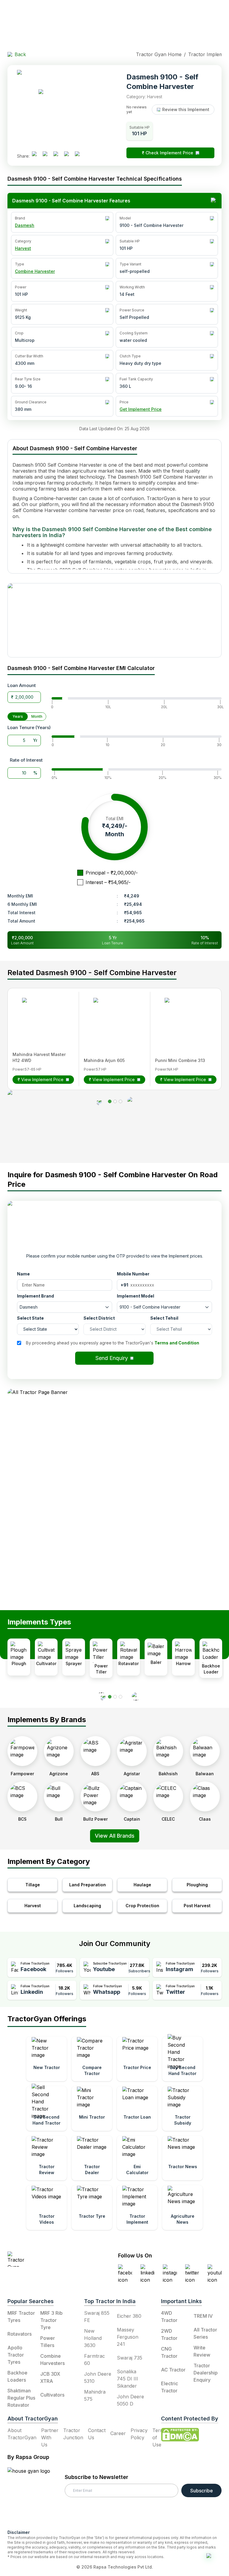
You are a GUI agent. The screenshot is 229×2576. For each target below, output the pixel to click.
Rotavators (20, 2334)
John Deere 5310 (98, 2377)
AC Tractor (173, 2370)
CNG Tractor (169, 2352)
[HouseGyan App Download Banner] (114, 620)
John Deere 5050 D (130, 2400)
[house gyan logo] (36, 2496)
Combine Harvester (35, 271)
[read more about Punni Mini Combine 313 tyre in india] (182, 1016)
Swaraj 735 (130, 2358)
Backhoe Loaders (17, 2376)
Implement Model (136, 1296)
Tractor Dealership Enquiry (206, 2373)
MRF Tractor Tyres (21, 2317)
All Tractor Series (205, 2333)
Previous (3, 1901)
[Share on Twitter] (58, 156)
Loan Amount (22, 685)
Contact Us (97, 2434)
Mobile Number (133, 1274)
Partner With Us (50, 2437)
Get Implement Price (141, 409)
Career (118, 2433)
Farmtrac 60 (95, 2360)
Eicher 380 (129, 2316)
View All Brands (115, 1836)
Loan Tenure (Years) (29, 727)
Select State (30, 1318)
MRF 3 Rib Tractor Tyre (51, 2320)
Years (18, 716)
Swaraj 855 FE (97, 2317)
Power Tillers (48, 2342)
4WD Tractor (169, 2317)
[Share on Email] (80, 156)
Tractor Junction (73, 2434)
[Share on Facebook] (37, 156)
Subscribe (202, 2491)
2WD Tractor (169, 2334)
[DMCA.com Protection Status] (180, 2435)
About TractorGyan (22, 2434)
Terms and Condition (177, 1343)
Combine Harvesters (52, 2360)
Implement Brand (35, 1296)
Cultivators (52, 2395)
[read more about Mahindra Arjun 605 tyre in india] (111, 1016)
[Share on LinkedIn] (47, 156)
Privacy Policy (139, 2434)
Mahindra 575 (95, 2395)
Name (23, 1274)
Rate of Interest (26, 760)
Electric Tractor (170, 2387)
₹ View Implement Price (41, 1079)
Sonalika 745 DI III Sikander (127, 2379)
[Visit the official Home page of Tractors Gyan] (44, 2259)
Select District (99, 1318)
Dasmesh (25, 225)
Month (37, 716)
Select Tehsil (164, 1318)
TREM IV (203, 2316)
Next (226, 1901)
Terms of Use (160, 2437)
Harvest (23, 248)
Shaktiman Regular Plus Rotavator (21, 2398)
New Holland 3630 (93, 2338)
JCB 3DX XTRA (50, 2377)
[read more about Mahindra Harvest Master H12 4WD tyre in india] (40, 1016)
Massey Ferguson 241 (128, 2337)
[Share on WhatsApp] (69, 156)
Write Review (202, 2351)
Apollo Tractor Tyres (16, 2355)
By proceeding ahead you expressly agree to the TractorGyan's (113, 1343)
